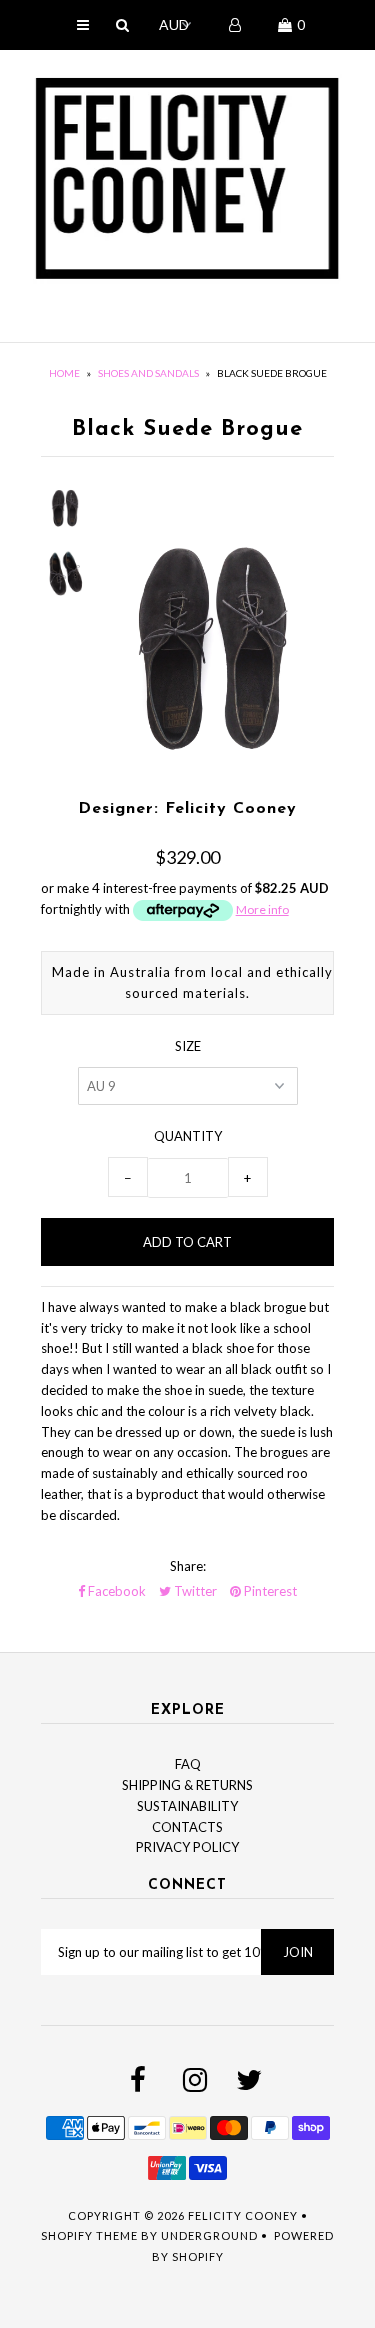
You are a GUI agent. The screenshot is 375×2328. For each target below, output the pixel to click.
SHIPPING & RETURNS (187, 1785)
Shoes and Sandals (148, 373)
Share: (188, 1566)
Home (64, 373)
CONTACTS (187, 1827)
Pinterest (269, 1591)
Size (188, 1046)
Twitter (194, 1591)
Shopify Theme (89, 2235)
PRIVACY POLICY (187, 1847)
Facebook (115, 1591)
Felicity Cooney (243, 2215)
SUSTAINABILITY (187, 1806)
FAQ (188, 1764)
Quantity (188, 1136)
